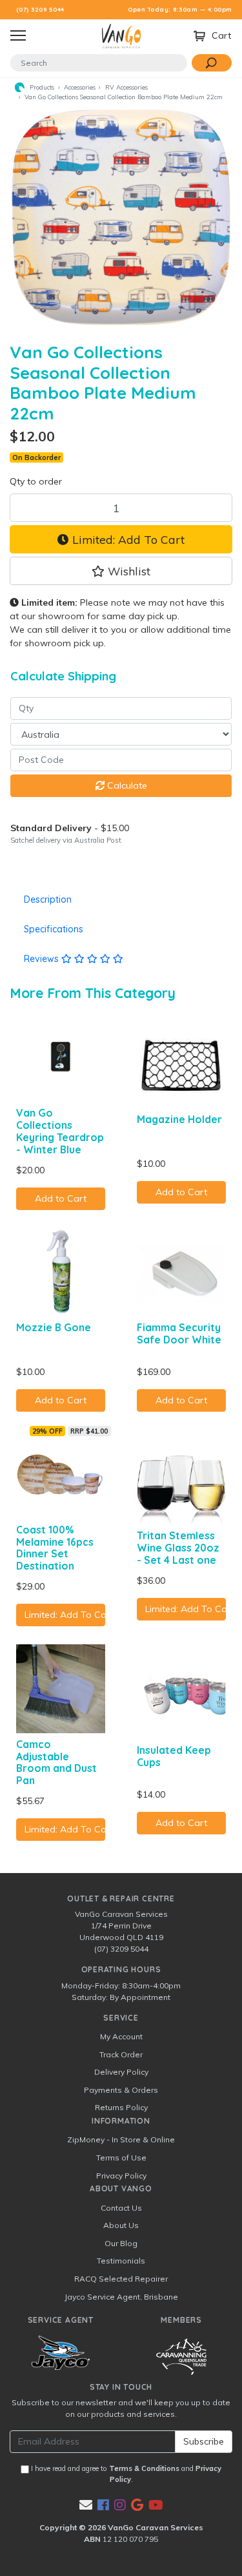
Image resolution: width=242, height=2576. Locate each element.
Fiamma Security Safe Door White (179, 1333)
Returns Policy (121, 2107)
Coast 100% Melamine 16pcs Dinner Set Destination (55, 1548)
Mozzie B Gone (54, 1327)
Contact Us (121, 2208)
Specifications (54, 929)
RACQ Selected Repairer (121, 2279)
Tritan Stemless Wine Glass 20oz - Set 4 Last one (178, 1548)
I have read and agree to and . (125, 2474)
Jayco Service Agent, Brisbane (121, 2297)
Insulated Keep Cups (174, 1756)
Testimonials (121, 2261)
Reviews (43, 959)
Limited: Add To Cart (127, 539)
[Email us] (86, 2505)
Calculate (126, 785)
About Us (121, 2225)
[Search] (212, 63)
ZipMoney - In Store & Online (121, 2139)
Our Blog (121, 2243)
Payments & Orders (121, 2090)
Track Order (121, 2054)
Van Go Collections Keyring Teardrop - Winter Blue (60, 1131)
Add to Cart (61, 1198)
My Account (121, 2036)
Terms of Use (121, 2158)
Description (48, 899)
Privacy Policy (121, 2176)
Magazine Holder (179, 1119)
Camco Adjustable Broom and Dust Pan (56, 1763)
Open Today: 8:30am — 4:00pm (180, 9)
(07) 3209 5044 (40, 9)
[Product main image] (121, 217)
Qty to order (36, 481)
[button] (121, 571)
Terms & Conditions (144, 2468)
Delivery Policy (121, 2072)
